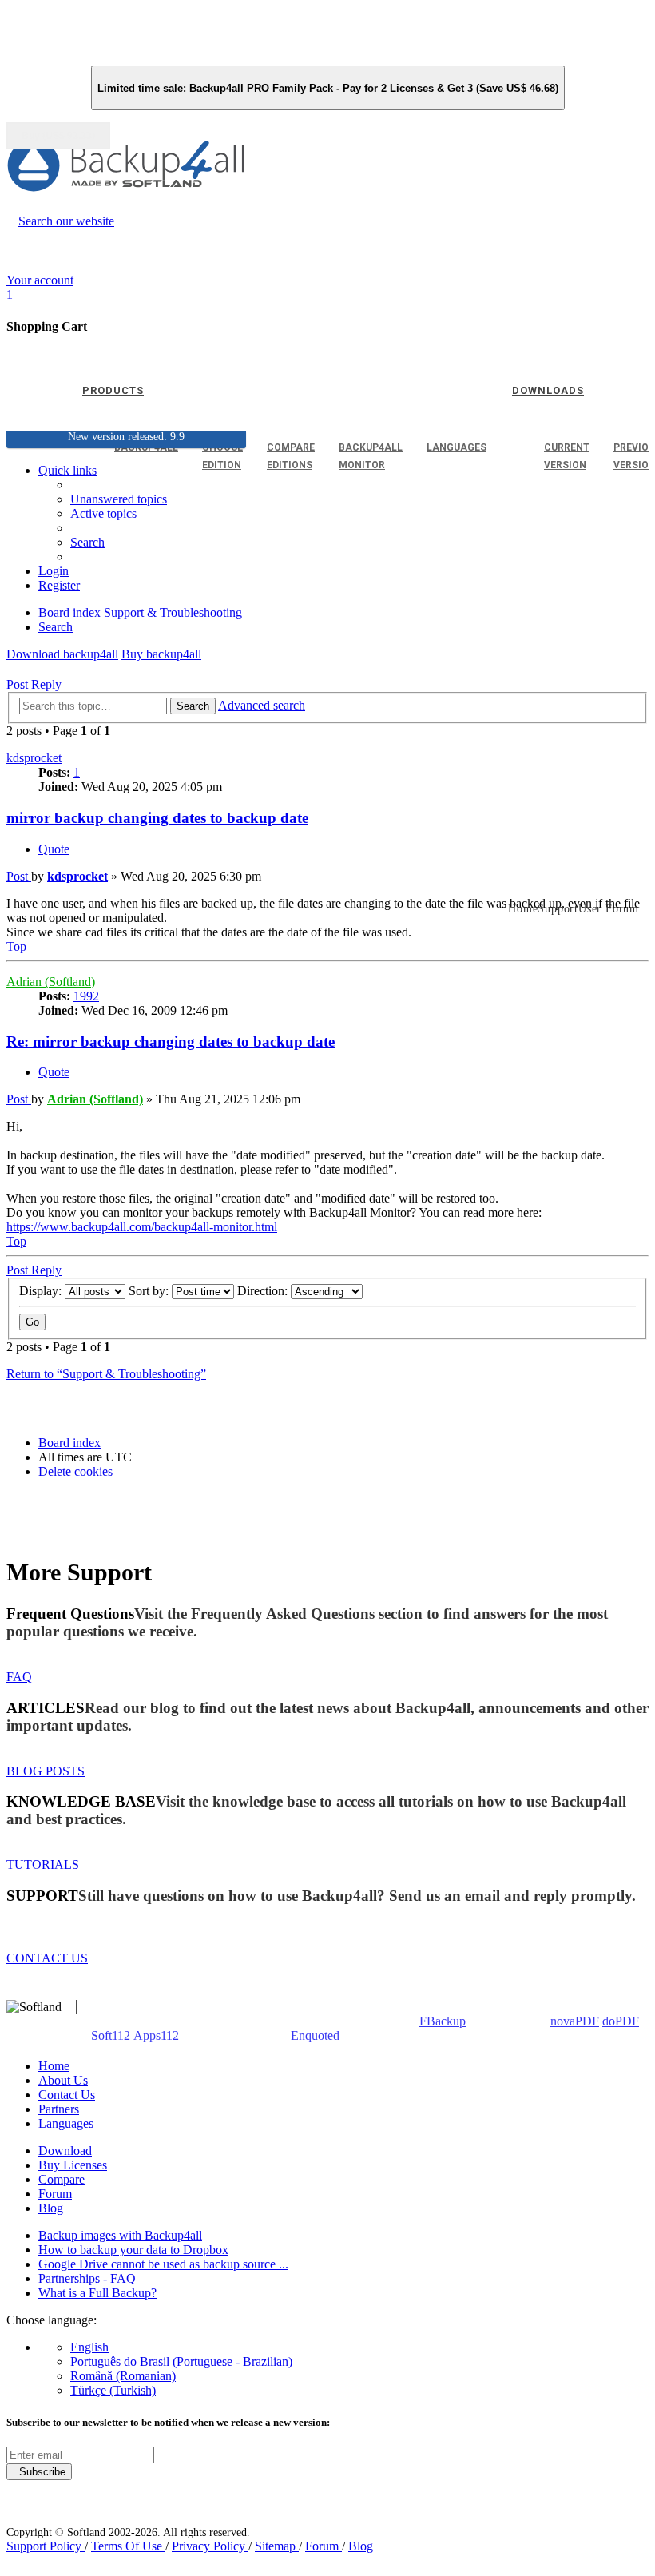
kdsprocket (34, 758)
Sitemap (277, 2546)
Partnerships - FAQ (87, 2278)
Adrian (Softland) (51, 982)
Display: (42, 1291)
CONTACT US (47, 1958)
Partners (59, 2109)
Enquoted (315, 2035)
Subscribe (39, 2472)
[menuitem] (103, 513)
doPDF (621, 2021)
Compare (62, 2179)
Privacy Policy (210, 2546)
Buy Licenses (73, 2165)
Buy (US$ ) (58, 136)
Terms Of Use (128, 2546)
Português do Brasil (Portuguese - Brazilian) (181, 2361)
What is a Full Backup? (97, 2293)
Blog (51, 2208)
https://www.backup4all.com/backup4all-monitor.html (142, 1227)
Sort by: (150, 1291)
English (89, 2347)
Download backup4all (62, 654)
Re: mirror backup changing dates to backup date (171, 1042)
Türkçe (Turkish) (113, 2390)
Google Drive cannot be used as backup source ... (163, 2264)
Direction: (264, 1291)
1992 (86, 996)
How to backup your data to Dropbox (133, 2250)
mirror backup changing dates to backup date (157, 818)
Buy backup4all (161, 654)
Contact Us (67, 2095)
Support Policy (46, 2546)
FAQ (19, 1677)
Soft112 (111, 2035)
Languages (66, 2123)
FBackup (443, 2021)
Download (65, 2151)
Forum (55, 2194)
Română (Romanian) (123, 2376)
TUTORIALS (43, 1864)
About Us (63, 2080)
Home (54, 2066)
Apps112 (156, 2035)
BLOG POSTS (46, 1771)
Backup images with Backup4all (120, 2235)
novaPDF (575, 2021)
